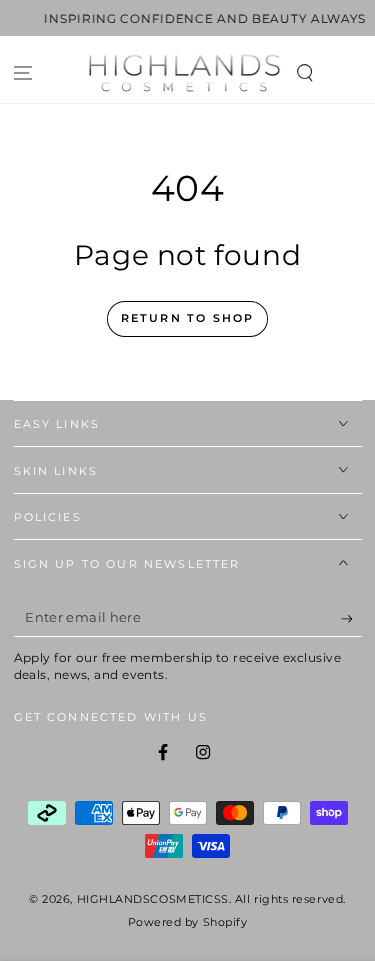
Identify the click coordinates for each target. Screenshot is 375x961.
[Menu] (23, 73)
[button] (304, 73)
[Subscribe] (351, 619)
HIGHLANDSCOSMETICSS (153, 899)
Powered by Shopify (188, 922)
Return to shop (188, 318)
